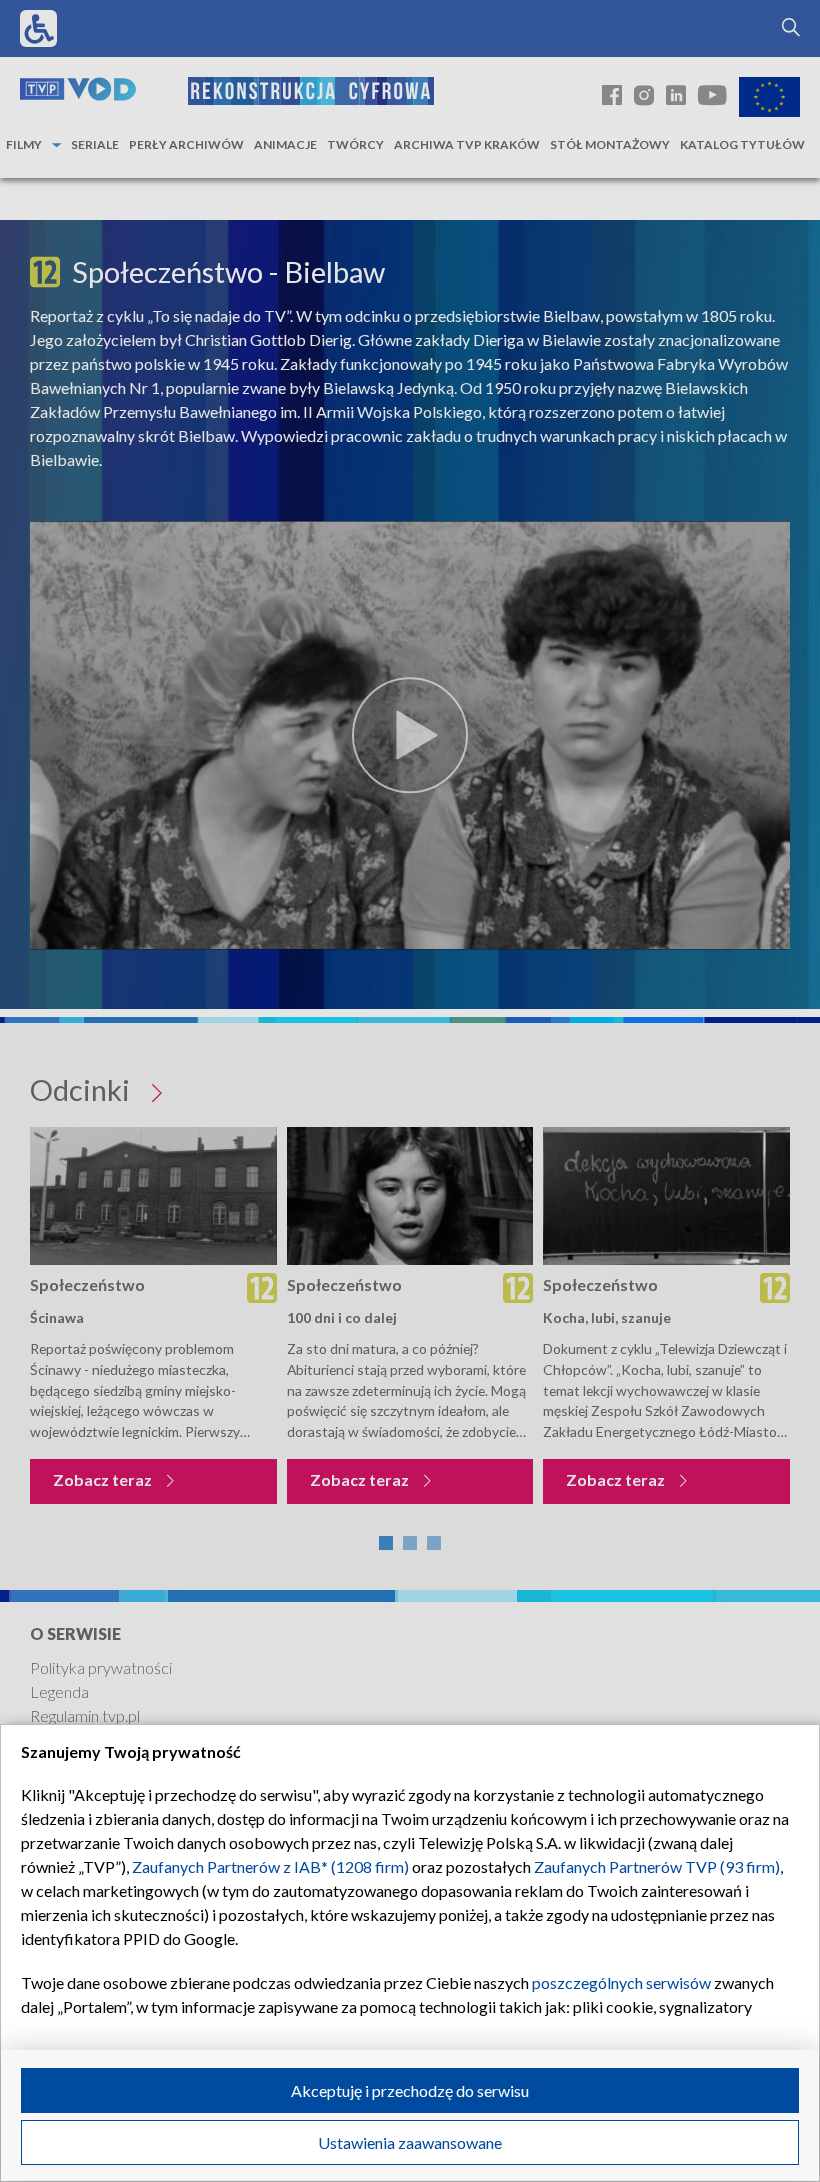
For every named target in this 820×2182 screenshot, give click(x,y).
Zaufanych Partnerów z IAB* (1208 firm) (270, 1866)
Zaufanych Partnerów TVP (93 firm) (657, 1866)
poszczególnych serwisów (621, 1982)
